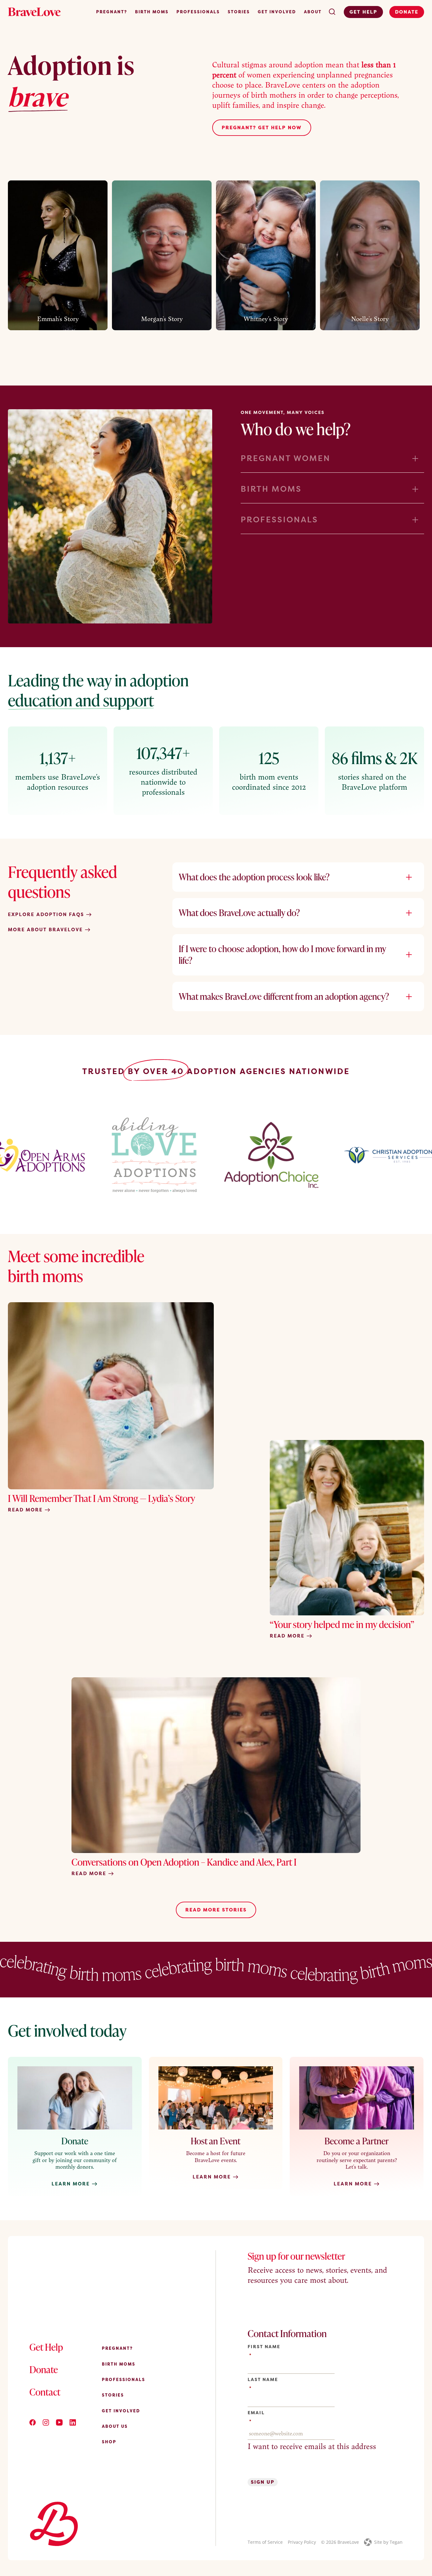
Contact (45, 2392)
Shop (109, 2442)
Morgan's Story (162, 319)
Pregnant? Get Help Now (262, 128)
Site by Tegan (388, 2542)
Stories (239, 12)
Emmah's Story (58, 319)
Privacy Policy (302, 2542)
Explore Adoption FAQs (47, 914)
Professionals (198, 12)
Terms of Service (265, 2542)
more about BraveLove (46, 930)
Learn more (213, 2177)
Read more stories (216, 1910)
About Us (115, 2426)
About (313, 12)
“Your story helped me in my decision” (342, 1624)
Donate (407, 12)
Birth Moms (152, 12)
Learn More (72, 2184)
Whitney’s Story (266, 319)
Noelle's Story (370, 319)
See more (55, 329)
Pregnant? (112, 12)
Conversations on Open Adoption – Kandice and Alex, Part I (184, 1862)
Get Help (363, 12)
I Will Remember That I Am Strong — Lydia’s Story (102, 1498)
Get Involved (277, 12)
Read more (26, 1510)
